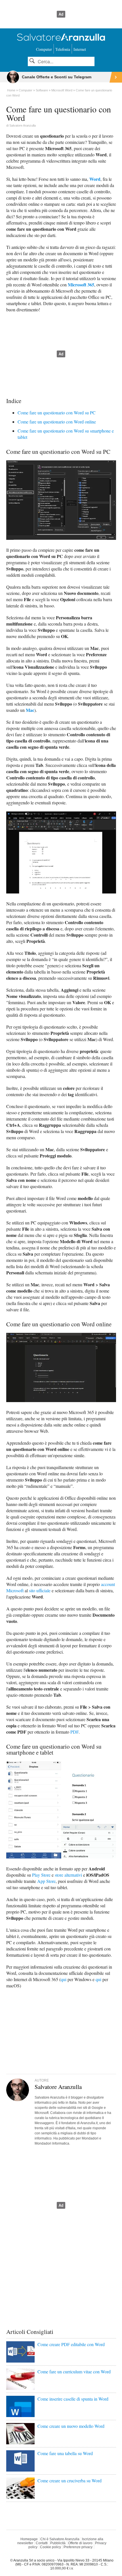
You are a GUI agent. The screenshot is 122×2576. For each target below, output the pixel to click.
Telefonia (63, 49)
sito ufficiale (40, 1590)
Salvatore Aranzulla (23, 125)
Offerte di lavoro (80, 2543)
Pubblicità (58, 2543)
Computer (44, 49)
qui (64, 1979)
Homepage (29, 2539)
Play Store (41, 1875)
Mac (30, 710)
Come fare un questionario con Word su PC (57, 413)
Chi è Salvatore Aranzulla (60, 2539)
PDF (74, 1732)
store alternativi (68, 1875)
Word (95, 179)
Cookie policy (51, 2547)
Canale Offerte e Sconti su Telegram (57, 77)
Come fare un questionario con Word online (57, 422)
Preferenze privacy (78, 2547)
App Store (46, 1881)
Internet (80, 49)
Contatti (42, 2543)
